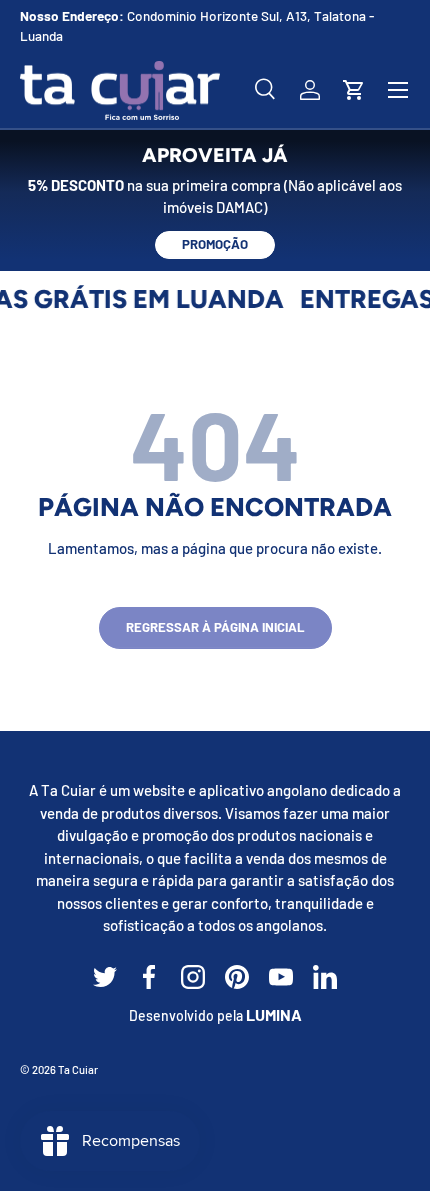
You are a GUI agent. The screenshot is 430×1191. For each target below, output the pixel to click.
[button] (354, 90)
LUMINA (274, 1014)
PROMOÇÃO (215, 244)
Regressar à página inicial (215, 627)
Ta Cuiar (78, 1069)
